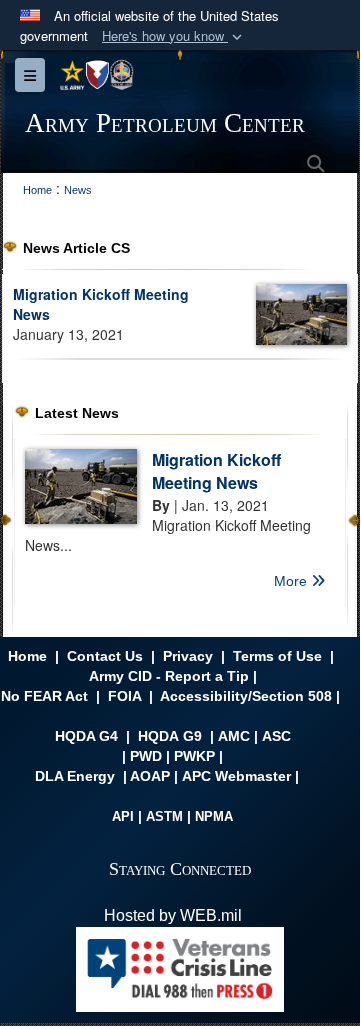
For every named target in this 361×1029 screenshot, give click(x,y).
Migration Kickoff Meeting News (216, 471)
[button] (174, 36)
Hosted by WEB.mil (173, 915)
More (292, 581)
